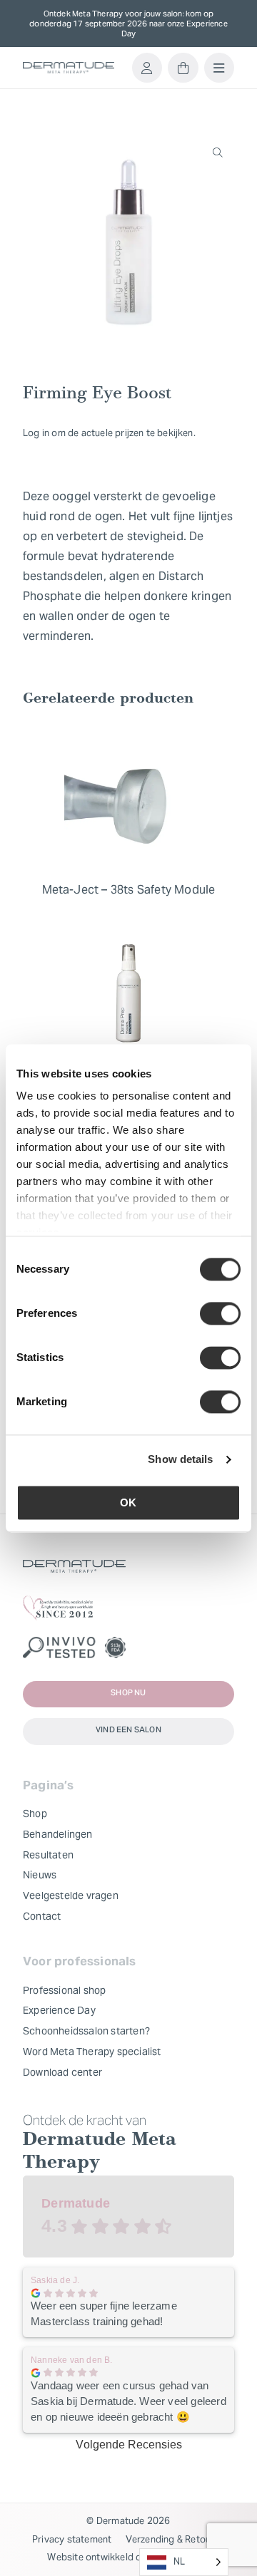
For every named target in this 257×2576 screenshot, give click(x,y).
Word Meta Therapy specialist (92, 2052)
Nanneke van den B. (72, 2360)
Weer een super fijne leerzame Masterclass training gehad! (104, 2313)
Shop (35, 1814)
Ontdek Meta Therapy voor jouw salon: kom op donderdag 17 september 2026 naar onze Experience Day (128, 24)
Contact (42, 1916)
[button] (218, 152)
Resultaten (48, 1855)
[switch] (220, 1313)
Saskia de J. (55, 2280)
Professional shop (64, 1990)
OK (128, 1502)
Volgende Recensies (129, 2445)
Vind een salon (128, 1731)
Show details (180, 1459)
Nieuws (40, 1875)
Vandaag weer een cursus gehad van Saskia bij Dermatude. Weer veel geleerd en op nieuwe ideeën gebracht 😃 (128, 2401)
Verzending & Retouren (175, 2539)
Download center (62, 2072)
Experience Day (59, 2010)
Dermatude (76, 2203)
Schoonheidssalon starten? (86, 2031)
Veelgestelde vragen (71, 1895)
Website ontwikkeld (90, 2557)
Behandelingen (58, 1834)
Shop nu (128, 1693)
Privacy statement (72, 2539)
